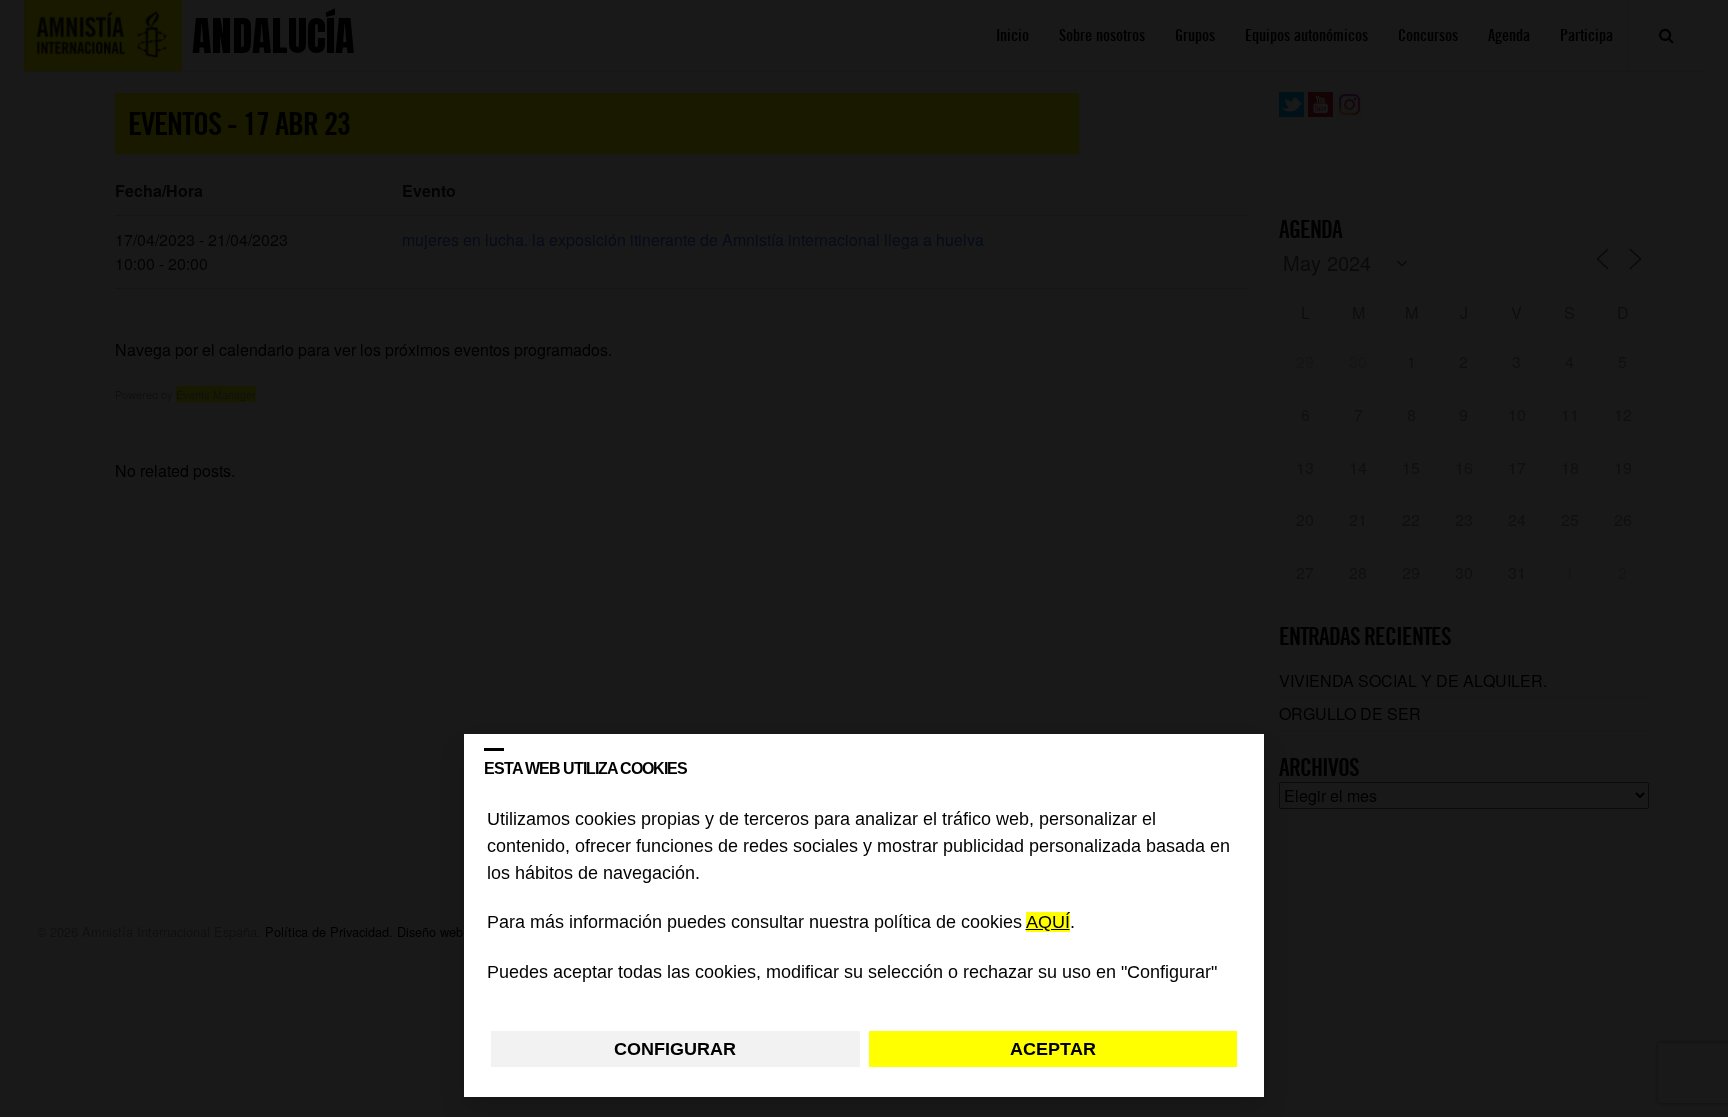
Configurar (675, 1049)
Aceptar (1053, 1049)
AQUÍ (1048, 923)
